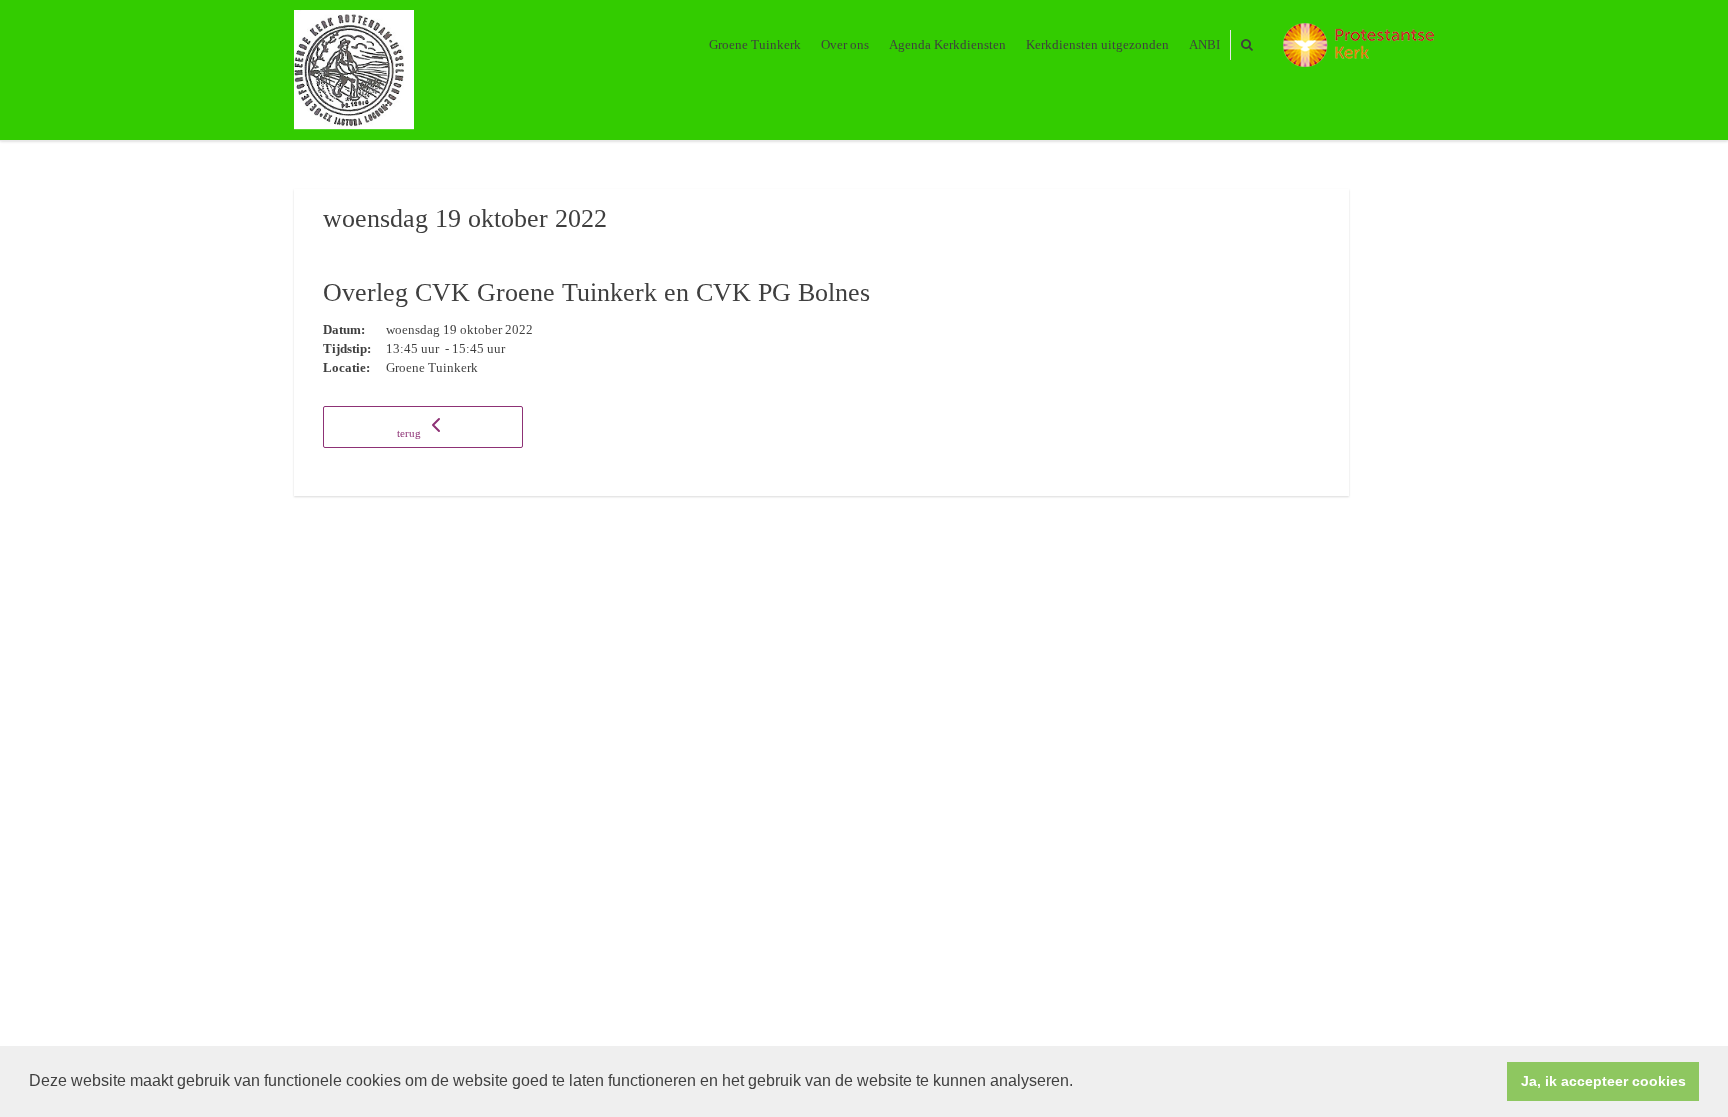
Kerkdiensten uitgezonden (1097, 44)
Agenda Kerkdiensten (947, 44)
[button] (1080, 1083)
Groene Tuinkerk (755, 44)
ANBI (1204, 44)
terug (410, 433)
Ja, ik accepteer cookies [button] (1603, 1081)
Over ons (845, 44)
